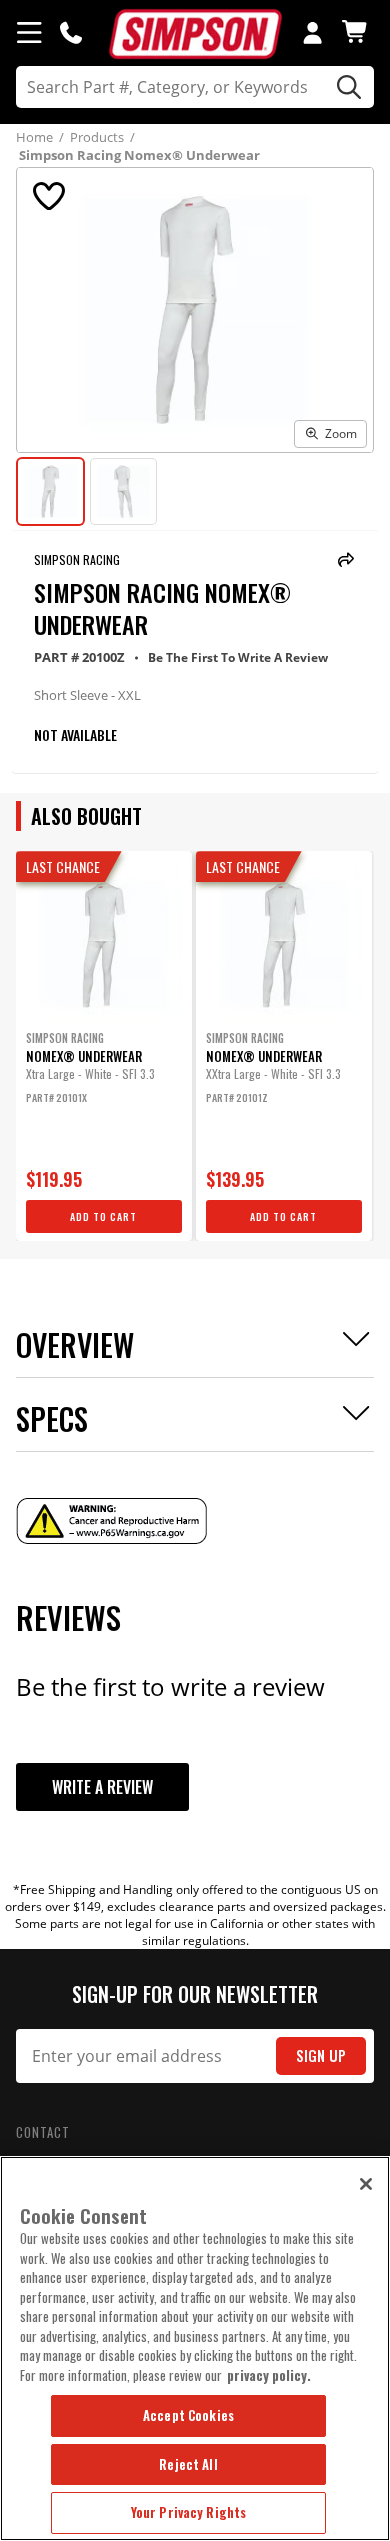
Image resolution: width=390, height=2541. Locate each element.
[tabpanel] (104, 1046)
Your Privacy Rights (188, 2512)
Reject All (188, 2464)
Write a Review (102, 1787)
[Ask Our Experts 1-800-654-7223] (71, 32)
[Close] (366, 2184)
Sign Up (321, 2055)
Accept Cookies (188, 2415)
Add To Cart (103, 1216)
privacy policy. (269, 2375)
